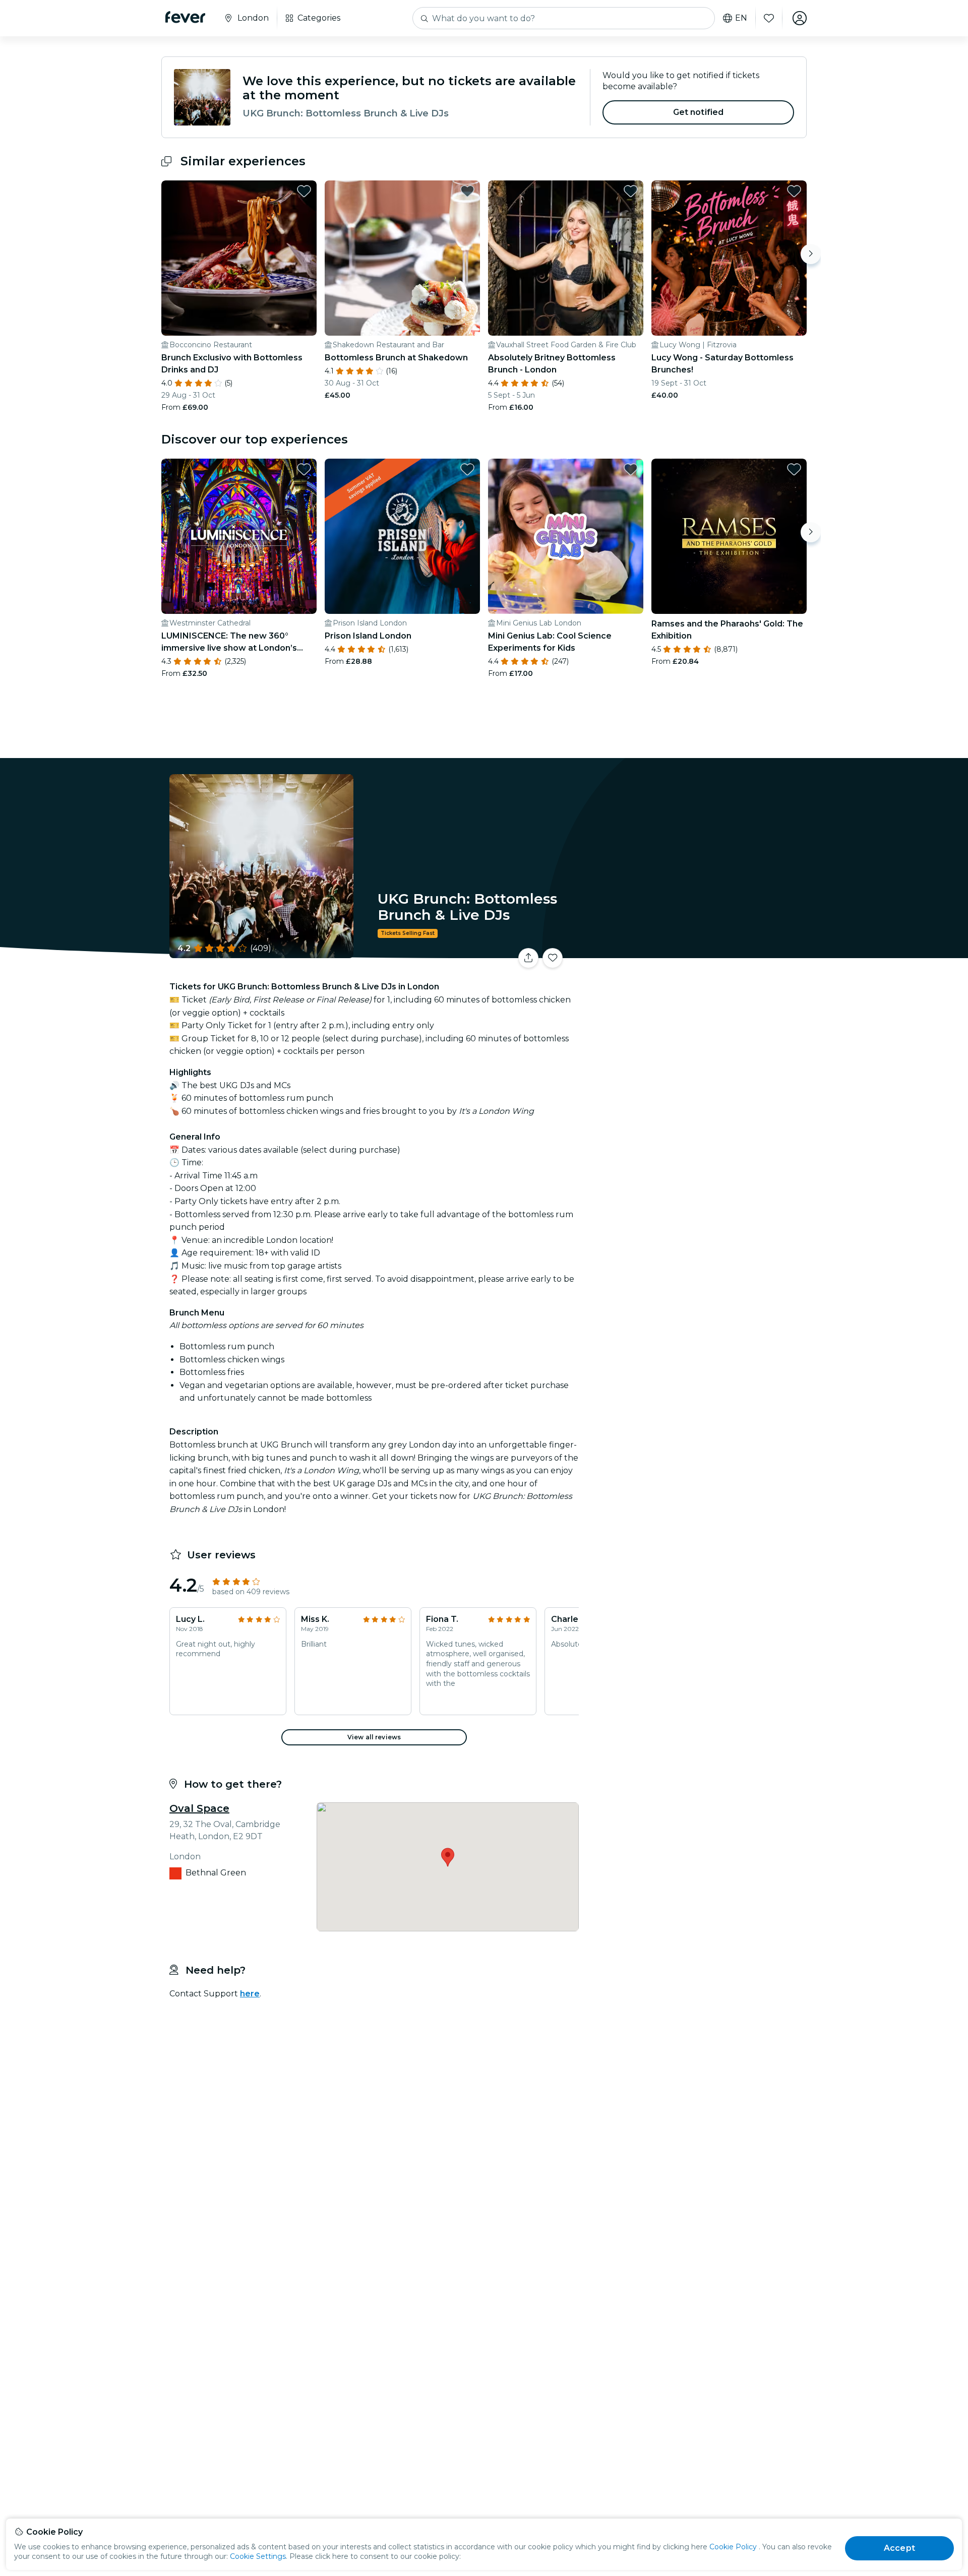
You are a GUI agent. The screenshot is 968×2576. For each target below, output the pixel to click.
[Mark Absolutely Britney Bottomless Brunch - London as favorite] (631, 191)
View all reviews (374, 1737)
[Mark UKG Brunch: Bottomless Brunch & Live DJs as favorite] (553, 958)
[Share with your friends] (528, 958)
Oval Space (199, 1808)
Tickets (695, 952)
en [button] (741, 18)
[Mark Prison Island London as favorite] (467, 469)
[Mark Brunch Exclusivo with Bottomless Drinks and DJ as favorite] (304, 191)
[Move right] (811, 254)
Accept (899, 2548)
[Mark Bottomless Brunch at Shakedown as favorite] (467, 191)
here (250, 1994)
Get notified (699, 112)
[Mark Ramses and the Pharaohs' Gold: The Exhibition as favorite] (794, 469)
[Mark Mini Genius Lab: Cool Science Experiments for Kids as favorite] (631, 469)
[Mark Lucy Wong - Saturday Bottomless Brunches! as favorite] (794, 191)
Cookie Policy (733, 2547)
